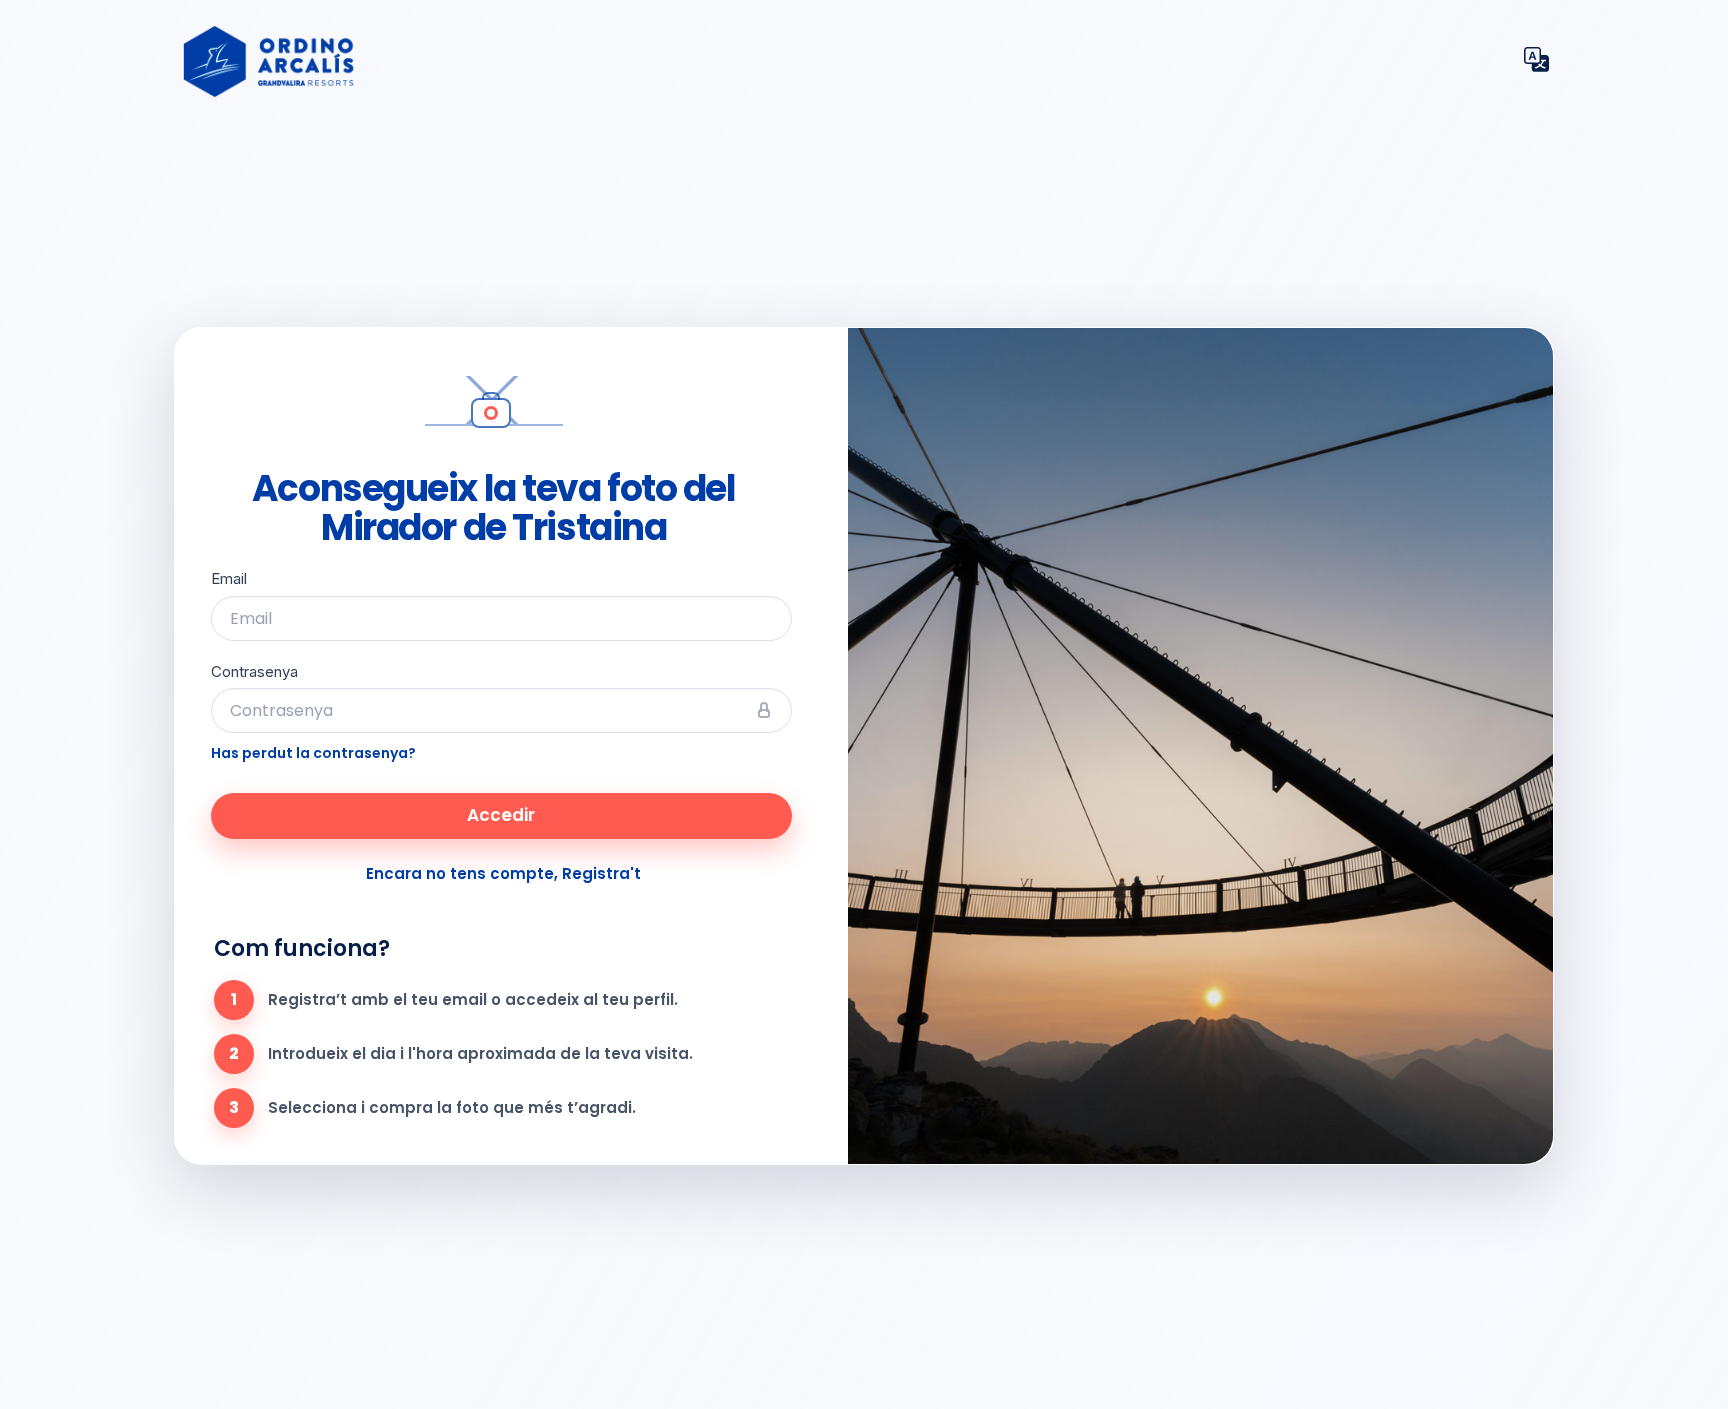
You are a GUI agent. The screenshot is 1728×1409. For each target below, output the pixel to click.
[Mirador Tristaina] (690, 61)
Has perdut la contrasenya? (313, 753)
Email (229, 578)
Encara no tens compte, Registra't (503, 873)
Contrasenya (254, 671)
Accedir (501, 815)
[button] (1536, 61)
